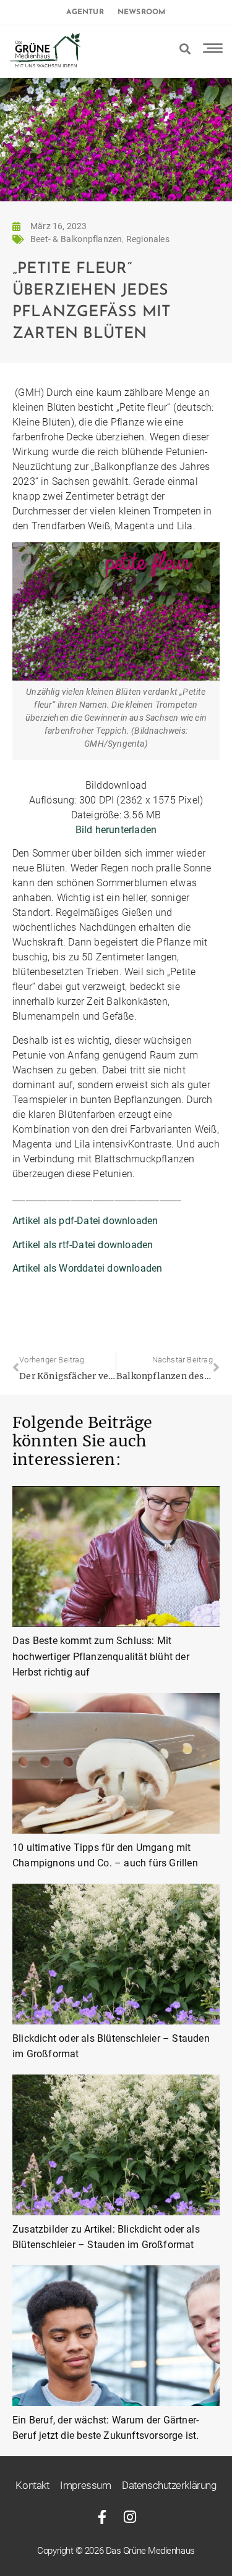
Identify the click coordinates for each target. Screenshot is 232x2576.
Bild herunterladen (116, 830)
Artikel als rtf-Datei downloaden (83, 1245)
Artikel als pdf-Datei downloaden (85, 1221)
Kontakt (32, 2485)
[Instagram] (130, 2517)
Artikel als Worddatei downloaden (87, 1268)
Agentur (85, 12)
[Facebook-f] (102, 2517)
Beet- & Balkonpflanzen (76, 239)
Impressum (85, 2485)
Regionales (148, 239)
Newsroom (142, 12)
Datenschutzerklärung (169, 2485)
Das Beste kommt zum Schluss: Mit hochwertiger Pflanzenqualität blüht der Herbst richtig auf (101, 1656)
